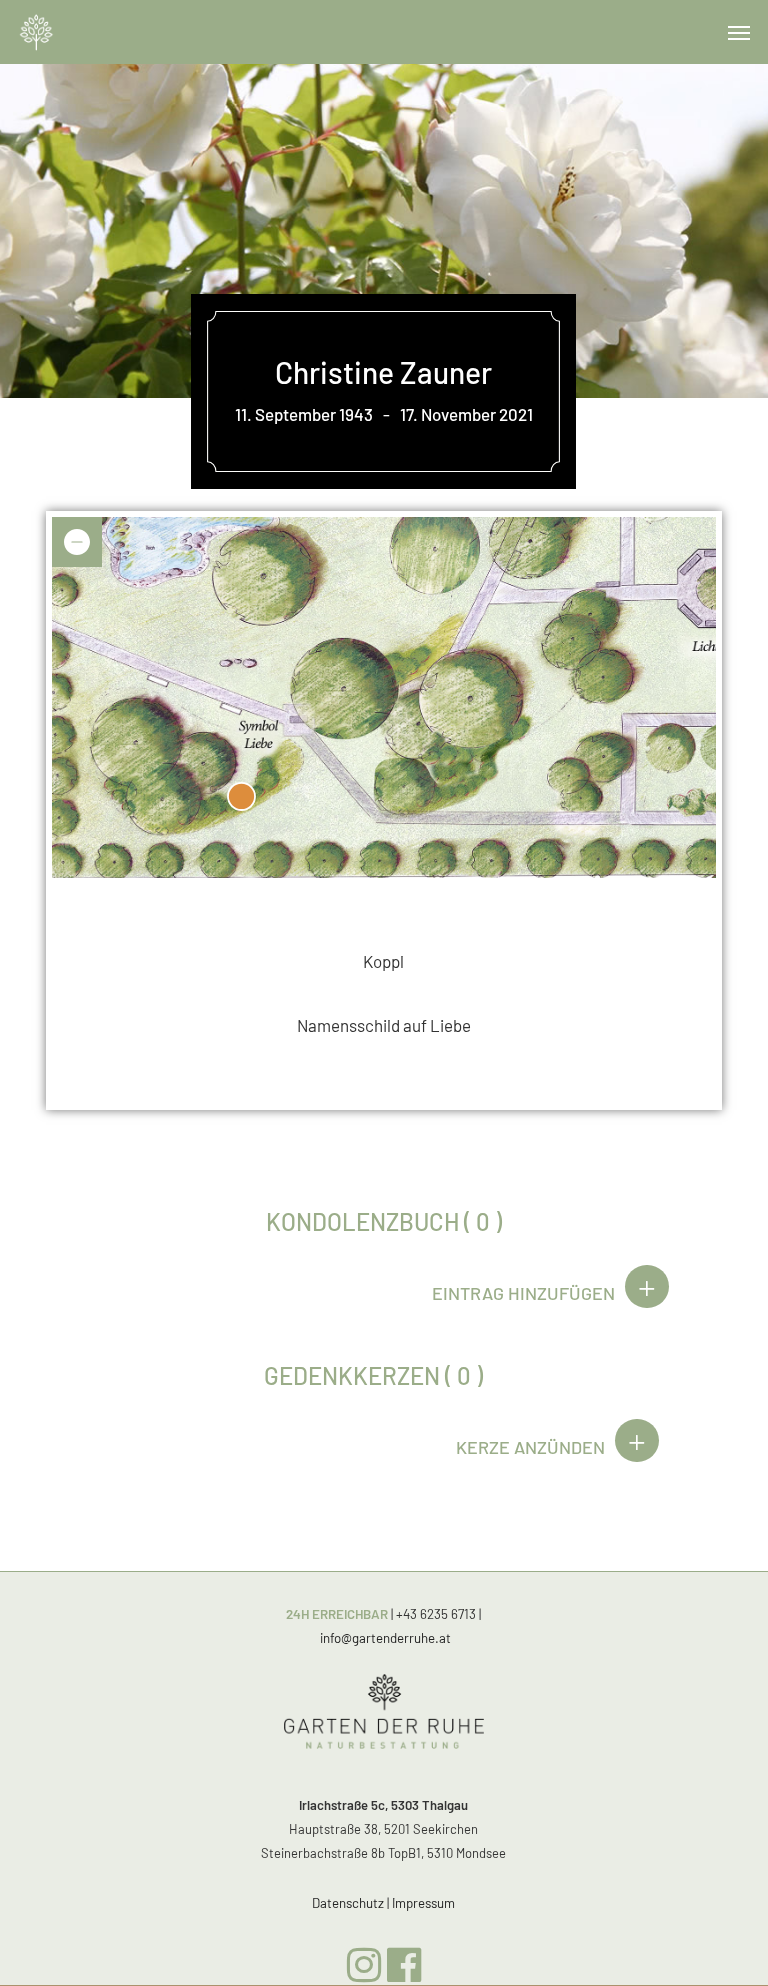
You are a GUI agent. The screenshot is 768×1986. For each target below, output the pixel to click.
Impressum (423, 1903)
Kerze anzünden (530, 1447)
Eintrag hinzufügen (523, 1293)
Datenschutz (348, 1903)
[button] (739, 32)
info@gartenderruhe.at (385, 1638)
